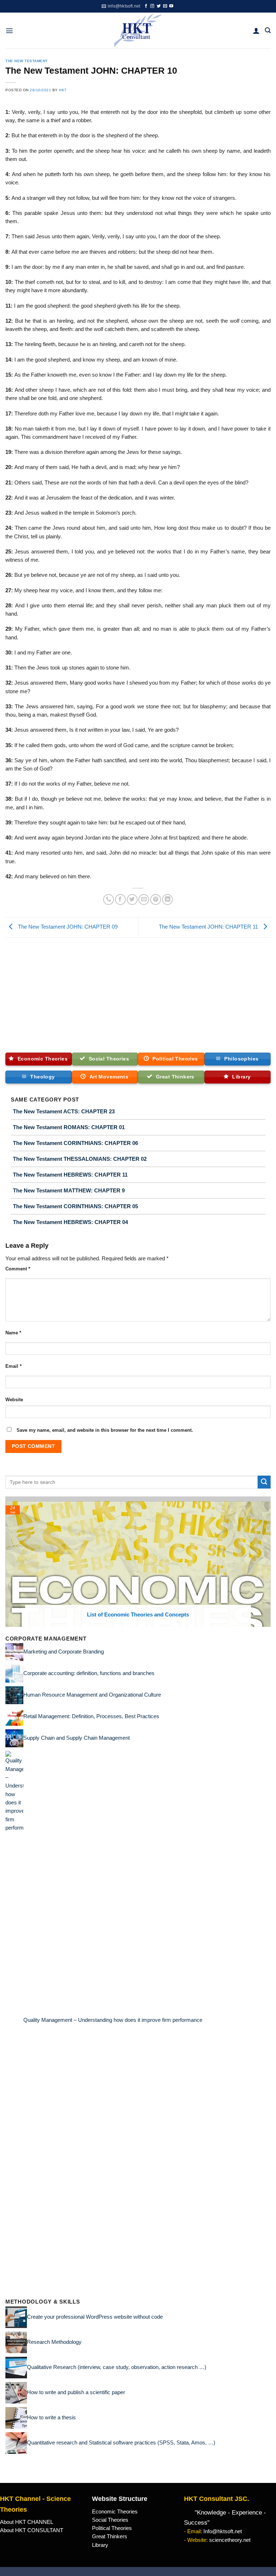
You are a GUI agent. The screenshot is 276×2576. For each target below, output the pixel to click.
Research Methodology (54, 2342)
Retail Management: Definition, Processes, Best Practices (91, 1716)
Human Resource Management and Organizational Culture (92, 1695)
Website (14, 1400)
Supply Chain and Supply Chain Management (77, 1738)
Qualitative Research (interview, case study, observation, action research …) (117, 2367)
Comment (18, 1269)
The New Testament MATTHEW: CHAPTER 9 (69, 1190)
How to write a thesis (51, 2417)
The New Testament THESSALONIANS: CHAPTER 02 (80, 1159)
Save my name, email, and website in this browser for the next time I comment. (105, 1430)
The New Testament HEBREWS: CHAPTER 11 (70, 1175)
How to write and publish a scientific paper (76, 2392)
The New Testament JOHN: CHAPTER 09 (67, 927)
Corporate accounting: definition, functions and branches (89, 1673)
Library (100, 2545)
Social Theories (110, 2520)
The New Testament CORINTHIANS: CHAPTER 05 (75, 1206)
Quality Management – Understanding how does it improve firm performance (113, 2020)
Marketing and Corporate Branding (64, 1652)
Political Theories (112, 2528)
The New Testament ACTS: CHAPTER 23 (64, 1111)
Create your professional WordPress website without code (95, 2317)
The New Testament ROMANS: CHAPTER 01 (69, 1127)
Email (13, 1366)
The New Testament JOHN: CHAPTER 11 (209, 927)
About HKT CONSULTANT (32, 2530)
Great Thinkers (110, 2536)
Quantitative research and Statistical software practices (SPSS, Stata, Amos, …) (121, 2442)
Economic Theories (115, 2512)
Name (13, 1333)
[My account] (256, 31)
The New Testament (27, 61)
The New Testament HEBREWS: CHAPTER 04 (70, 1222)
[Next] (267, 1561)
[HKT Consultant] (138, 31)
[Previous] (9, 1561)
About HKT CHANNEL (27, 2522)
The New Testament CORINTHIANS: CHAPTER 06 (75, 1143)
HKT (63, 90)
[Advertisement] (138, 992)
